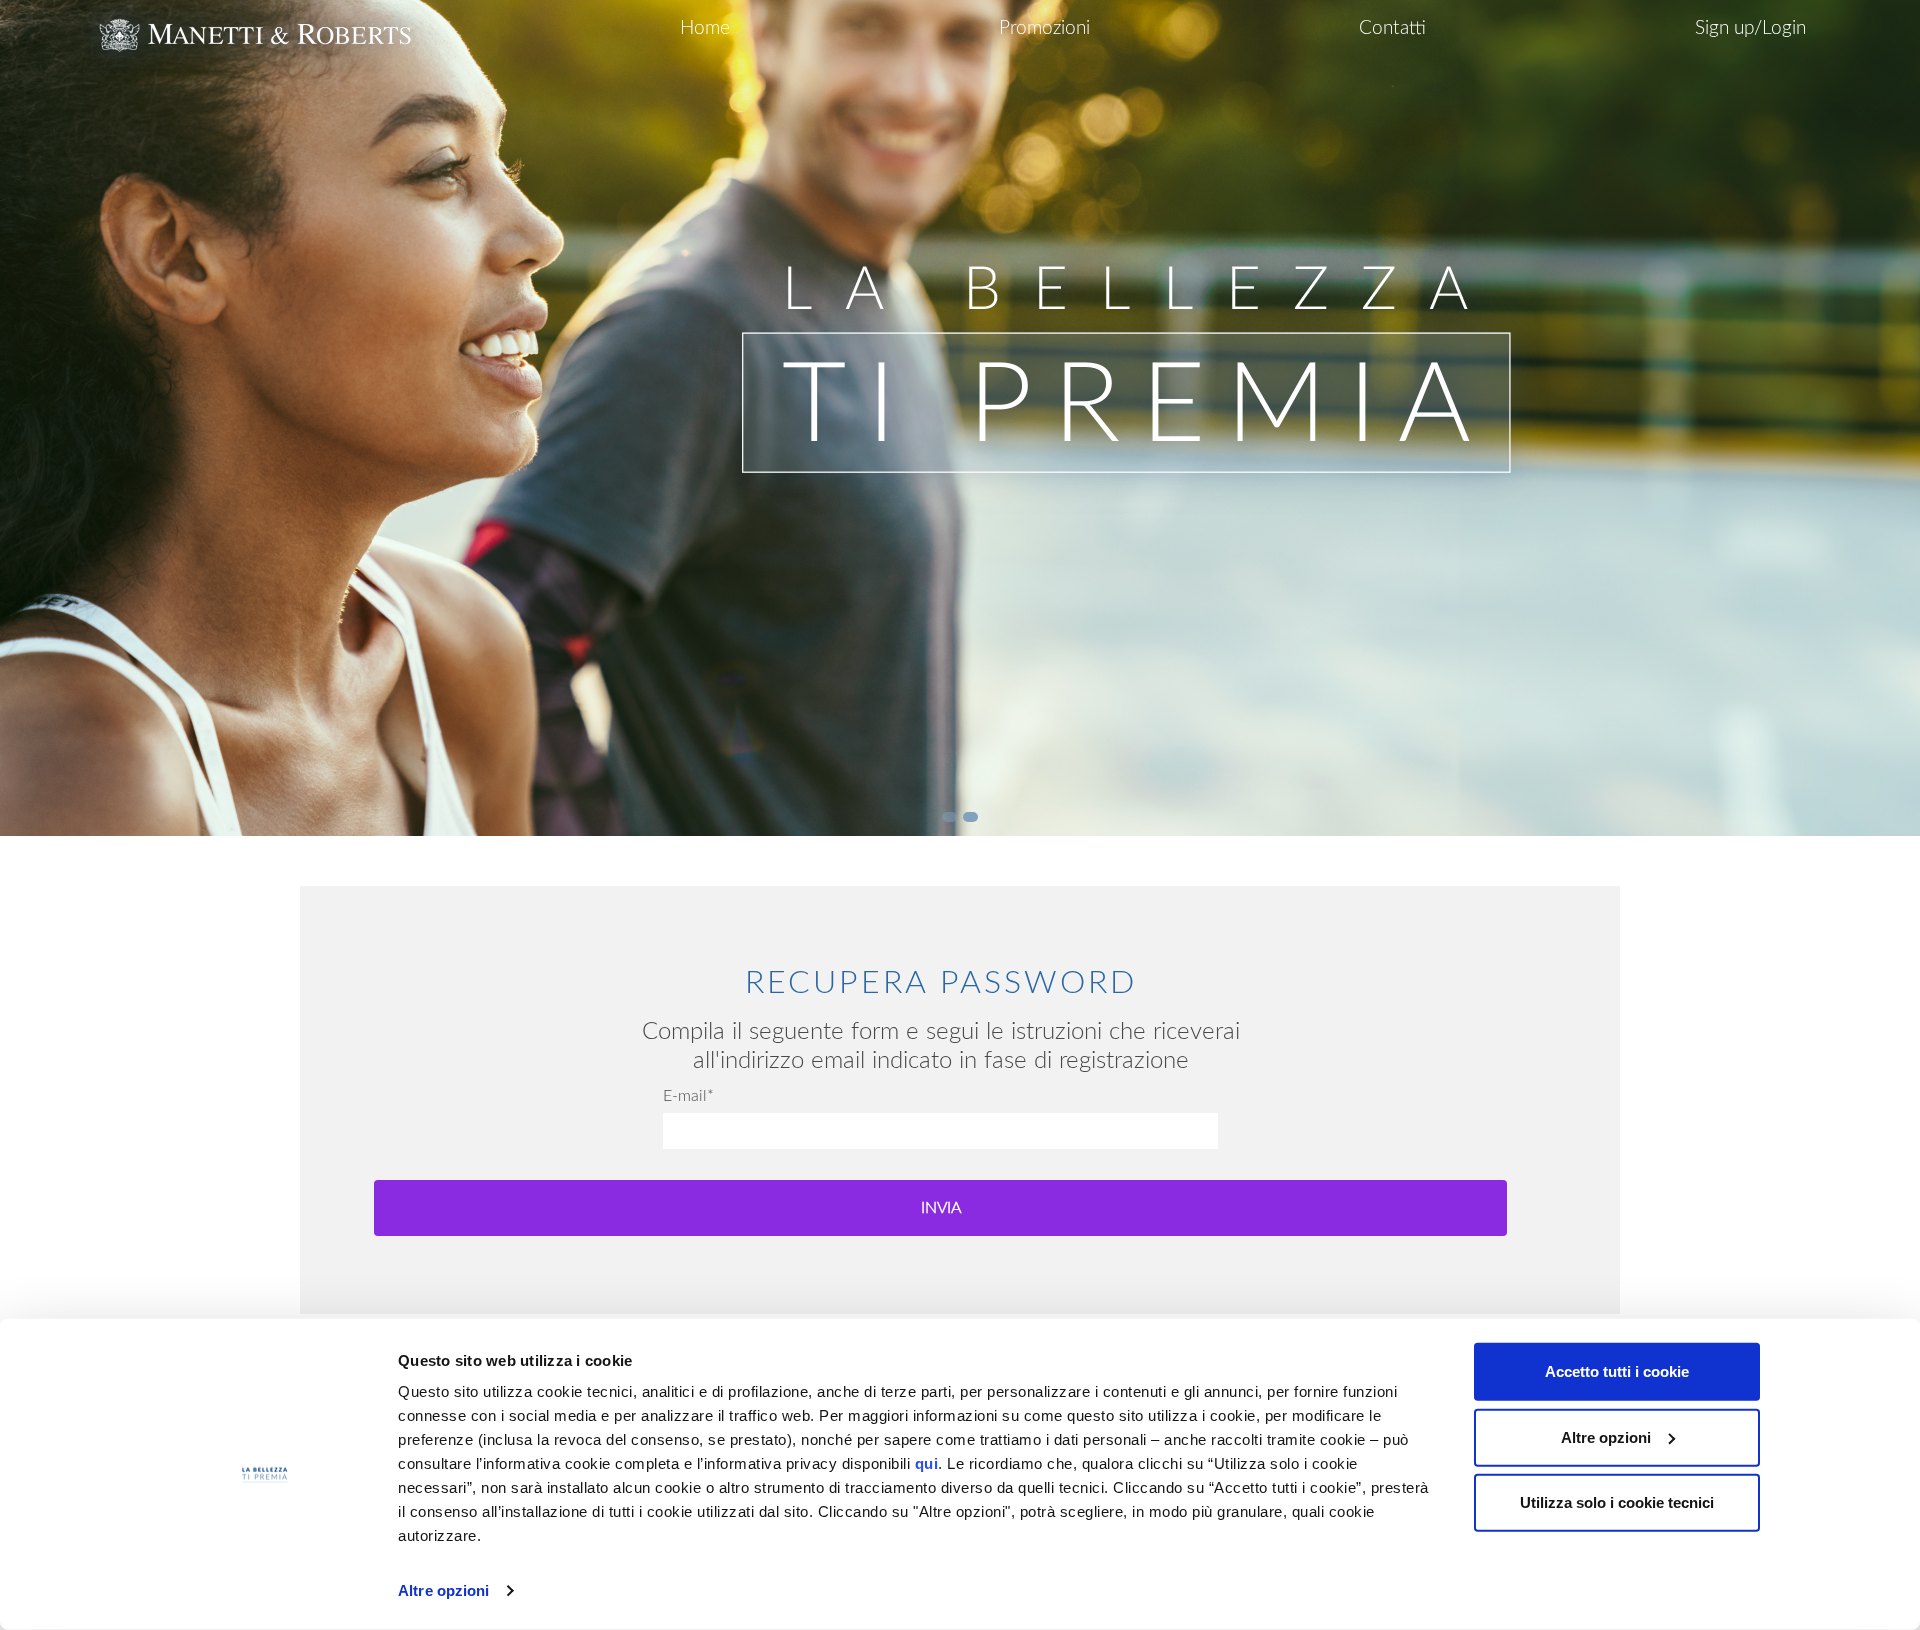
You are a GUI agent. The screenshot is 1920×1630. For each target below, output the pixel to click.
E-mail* (688, 1096)
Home (705, 28)
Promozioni (1044, 28)
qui (927, 1463)
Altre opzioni (443, 1590)
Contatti (1392, 28)
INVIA (941, 1208)
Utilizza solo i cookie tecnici (1617, 1502)
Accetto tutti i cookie (1617, 1371)
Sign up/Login (1750, 28)
